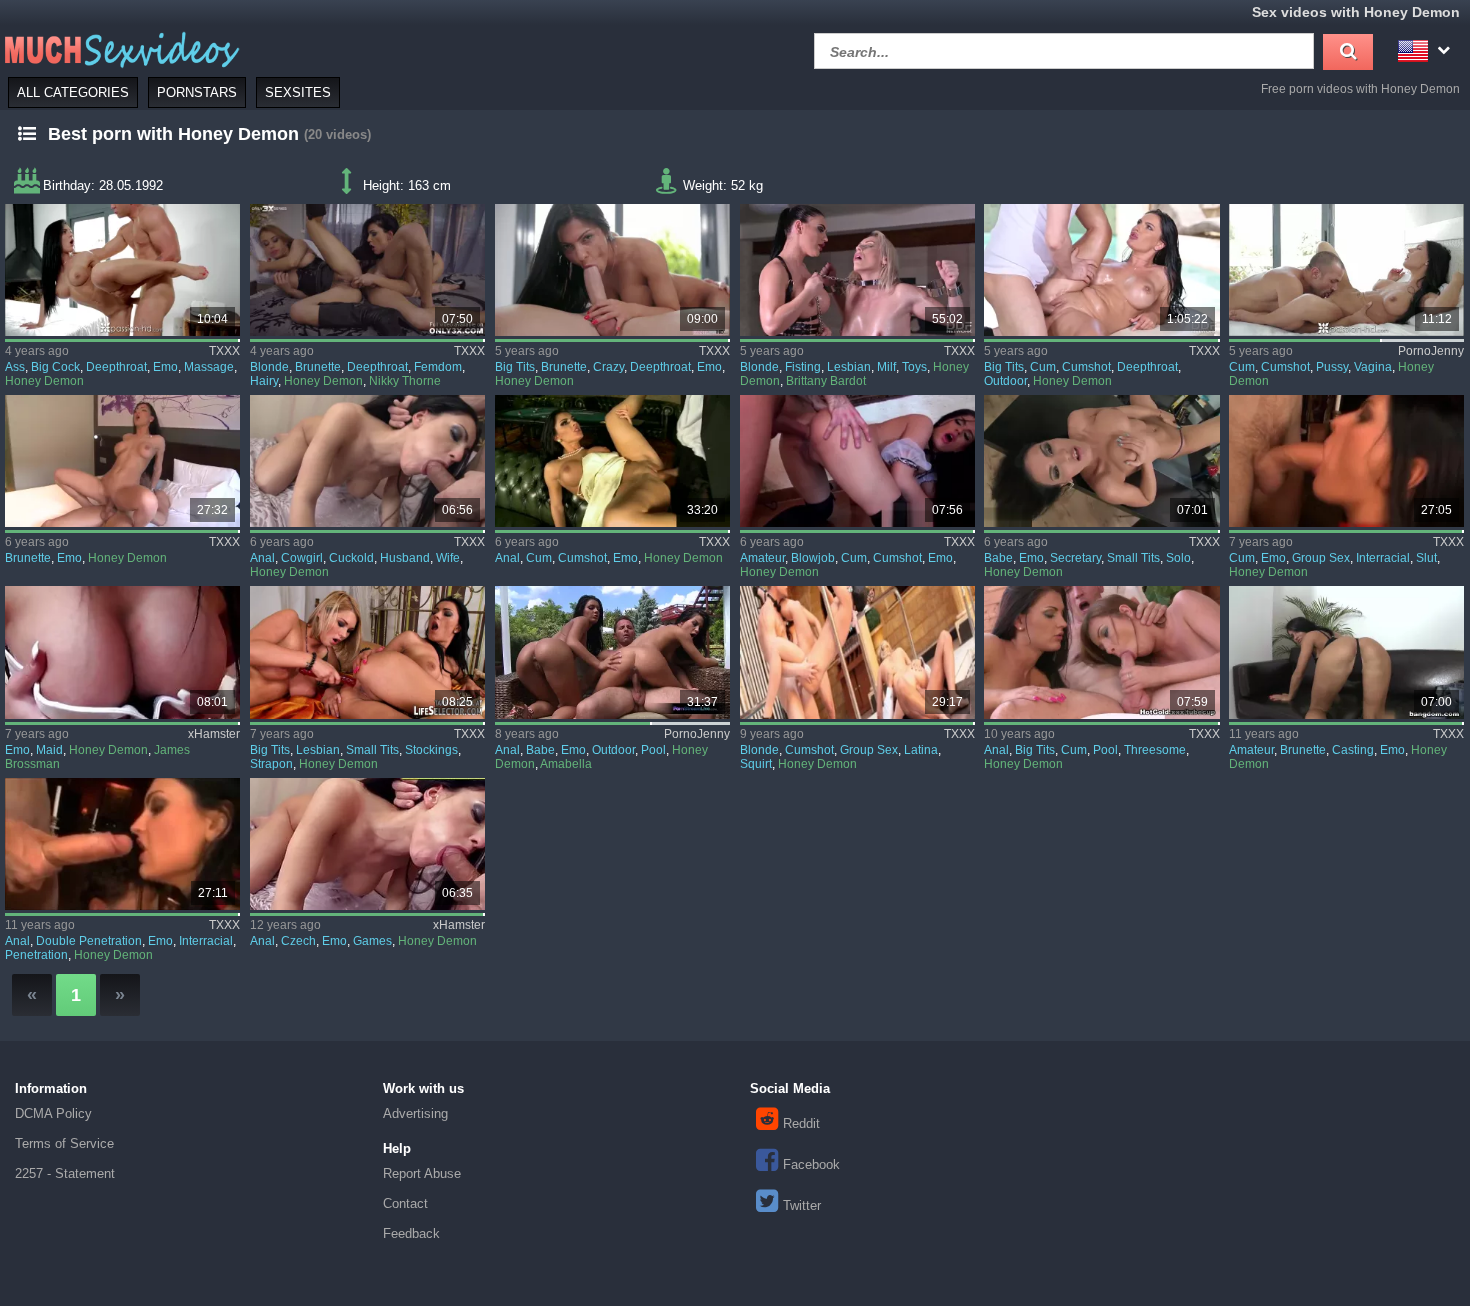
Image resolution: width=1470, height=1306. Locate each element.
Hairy (264, 381)
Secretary (1075, 558)
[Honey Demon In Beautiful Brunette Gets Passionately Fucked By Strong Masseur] (122, 270)
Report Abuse (422, 1173)
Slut (1426, 558)
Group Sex (1321, 558)
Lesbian (849, 367)
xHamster (214, 734)
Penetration (36, 955)
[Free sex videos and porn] (120, 48)
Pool (653, 750)
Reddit (801, 1123)
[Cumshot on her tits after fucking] (1346, 270)
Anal (262, 558)
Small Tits (1133, 558)
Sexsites (298, 92)
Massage (209, 367)
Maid (49, 750)
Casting (1353, 750)
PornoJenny (1431, 351)
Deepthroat (116, 367)
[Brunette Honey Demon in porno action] (122, 461)
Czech (298, 941)
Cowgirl (302, 558)
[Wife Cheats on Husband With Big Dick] (367, 461)
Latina (921, 750)
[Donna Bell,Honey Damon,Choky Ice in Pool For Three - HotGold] (1101, 652)
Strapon (271, 764)
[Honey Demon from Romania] (122, 844)
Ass (15, 367)
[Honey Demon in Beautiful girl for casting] (1346, 652)
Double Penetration (89, 941)
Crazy (608, 367)
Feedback (411, 1233)
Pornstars (197, 92)
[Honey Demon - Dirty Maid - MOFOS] (857, 461)
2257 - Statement (65, 1173)
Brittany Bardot (826, 381)
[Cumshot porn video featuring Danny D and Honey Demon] (612, 461)
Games (372, 941)
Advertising (415, 1113)
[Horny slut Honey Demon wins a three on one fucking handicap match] (1346, 461)
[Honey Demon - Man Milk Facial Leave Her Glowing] (1101, 270)
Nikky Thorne (405, 381)
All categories (73, 92)
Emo (165, 367)
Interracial (1383, 558)
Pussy (1332, 367)
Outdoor (1005, 381)
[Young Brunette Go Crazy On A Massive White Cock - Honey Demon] (612, 270)
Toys (914, 367)
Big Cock (55, 367)
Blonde (269, 367)
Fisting (803, 367)
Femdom (438, 367)
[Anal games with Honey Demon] (367, 844)
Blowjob (813, 558)
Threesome (1155, 750)
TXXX (224, 351)
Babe (998, 558)
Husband (405, 558)
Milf (886, 367)
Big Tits (515, 367)
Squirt (756, 764)
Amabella (566, 764)
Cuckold (351, 558)
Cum (1043, 367)
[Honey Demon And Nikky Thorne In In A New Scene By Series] (367, 270)
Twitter (802, 1205)
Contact (405, 1203)
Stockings (431, 750)
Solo (1178, 558)
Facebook (811, 1164)
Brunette (318, 367)
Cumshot (1086, 367)
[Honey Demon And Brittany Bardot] (857, 270)
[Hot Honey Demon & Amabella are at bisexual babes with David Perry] (612, 652)
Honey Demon (44, 381)
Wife (448, 558)
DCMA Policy (53, 1113)
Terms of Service (64, 1143)
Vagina (1373, 367)
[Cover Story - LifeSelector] (367, 652)
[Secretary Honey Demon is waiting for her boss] (1101, 461)
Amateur (762, 558)
